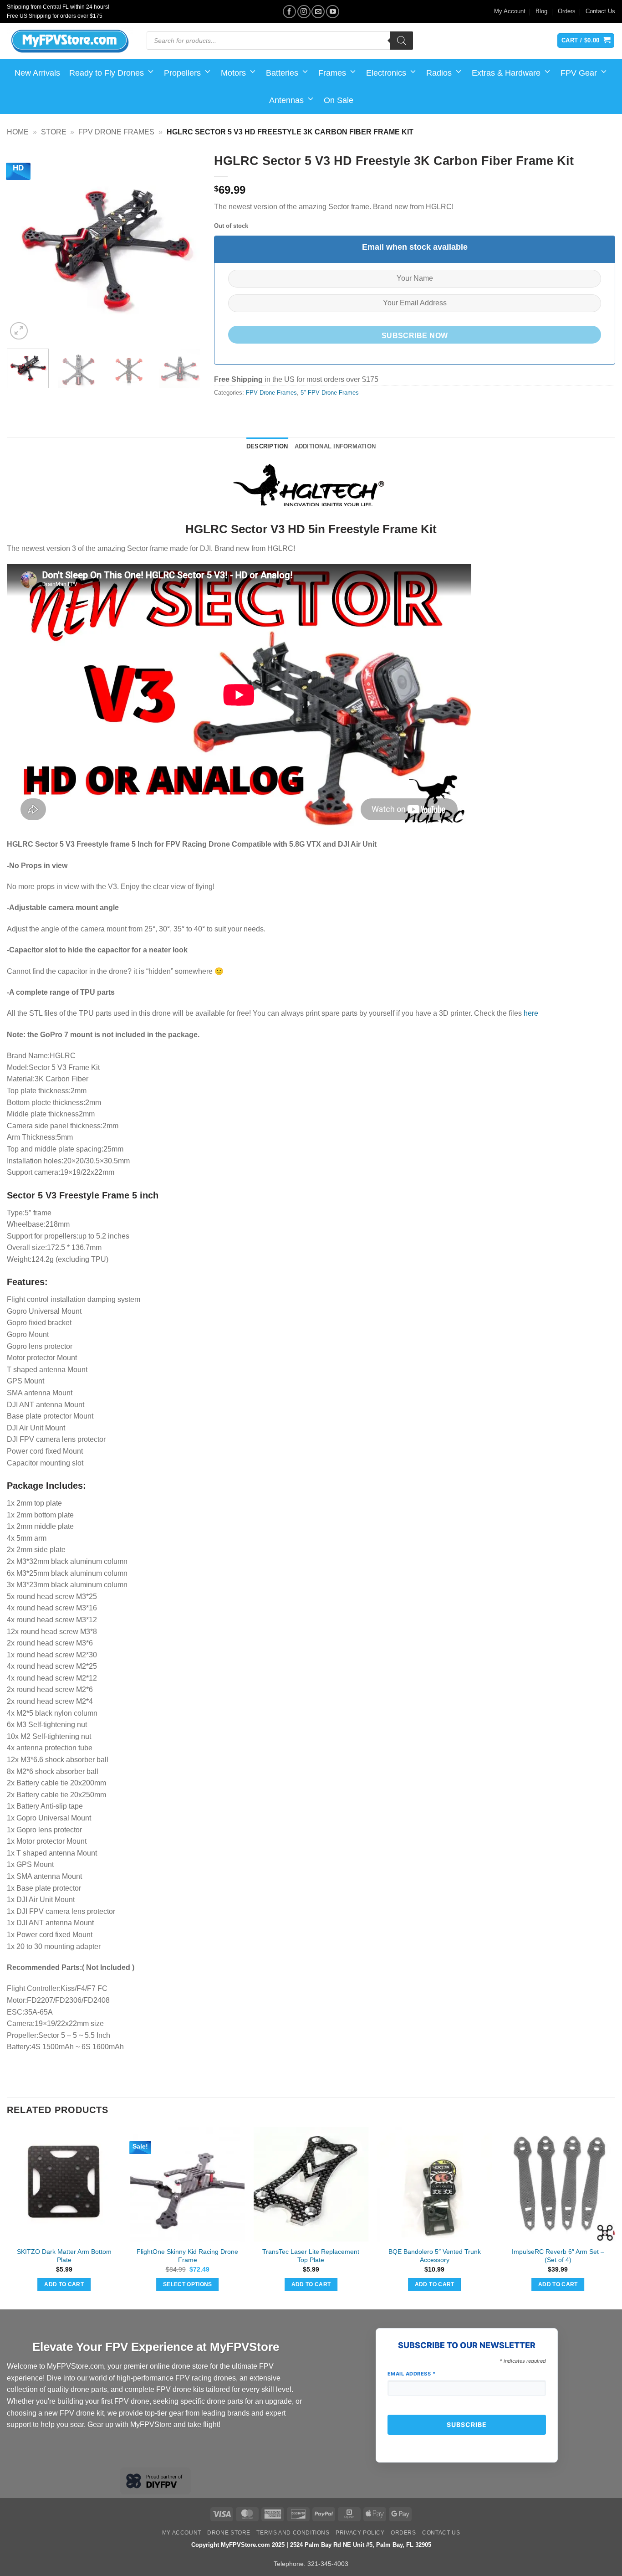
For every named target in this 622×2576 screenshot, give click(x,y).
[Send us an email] (318, 12)
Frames (332, 73)
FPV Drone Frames (116, 132)
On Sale (339, 100)
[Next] (185, 245)
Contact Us (600, 11)
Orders (567, 11)
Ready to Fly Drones (107, 73)
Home (18, 132)
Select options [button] (188, 2284)
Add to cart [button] (64, 2284)
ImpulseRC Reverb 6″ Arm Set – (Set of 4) (558, 2256)
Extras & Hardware (506, 73)
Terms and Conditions (293, 2533)
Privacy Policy (360, 2533)
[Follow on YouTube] (333, 12)
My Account (510, 11)
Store (54, 132)
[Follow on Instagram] (304, 12)
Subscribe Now (415, 336)
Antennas (286, 100)
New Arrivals (37, 73)
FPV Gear (579, 73)
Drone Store (229, 2533)
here (531, 1013)
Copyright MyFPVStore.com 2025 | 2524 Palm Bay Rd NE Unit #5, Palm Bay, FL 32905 (311, 2545)
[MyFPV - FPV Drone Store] (70, 41)
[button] (19, 331)
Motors (233, 73)
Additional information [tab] (335, 446)
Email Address (412, 2374)
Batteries (282, 73)
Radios (439, 73)
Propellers (182, 73)
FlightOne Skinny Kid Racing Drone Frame (187, 2256)
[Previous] (22, 245)
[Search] (402, 41)
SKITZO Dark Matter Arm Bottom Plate (64, 2256)
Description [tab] (267, 446)
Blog (541, 11)
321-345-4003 (328, 2564)
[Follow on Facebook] (289, 12)
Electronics (386, 73)
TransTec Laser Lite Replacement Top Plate (311, 2256)
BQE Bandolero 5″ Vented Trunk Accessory (435, 2256)
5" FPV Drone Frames (330, 393)
